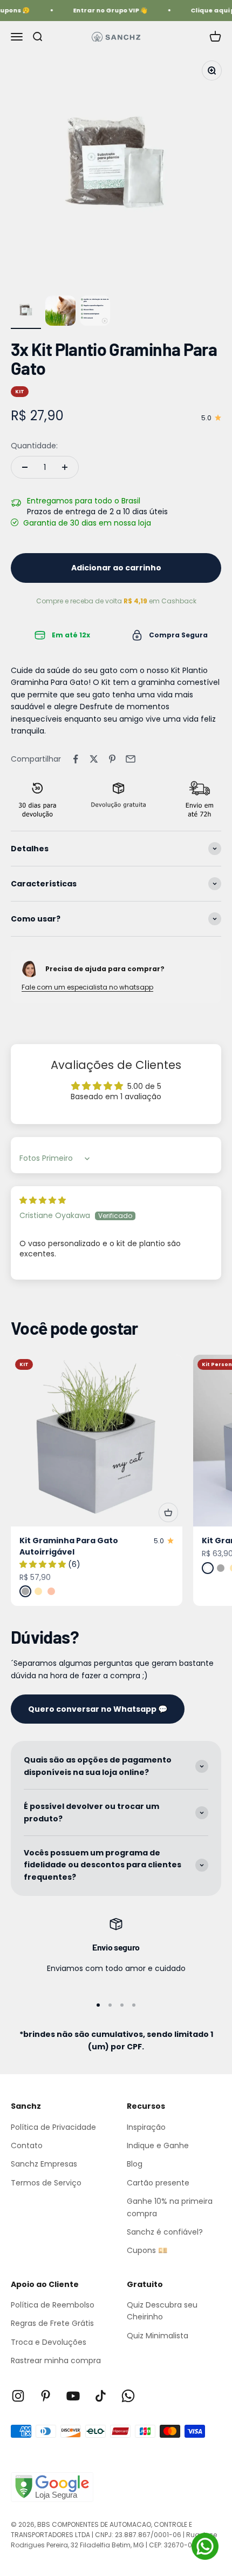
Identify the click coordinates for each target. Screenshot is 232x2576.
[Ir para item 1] (26, 312)
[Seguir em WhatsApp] (128, 2396)
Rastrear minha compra (56, 2360)
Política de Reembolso (53, 2305)
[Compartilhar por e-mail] (131, 759)
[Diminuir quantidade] (25, 467)
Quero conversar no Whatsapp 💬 (98, 1709)
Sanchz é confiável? (165, 2232)
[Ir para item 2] (60, 312)
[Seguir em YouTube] (73, 2396)
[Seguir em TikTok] (101, 2396)
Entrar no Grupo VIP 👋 (106, 10)
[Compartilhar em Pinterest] (112, 759)
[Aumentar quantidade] (65, 467)
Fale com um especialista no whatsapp (87, 987)
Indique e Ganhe (158, 2145)
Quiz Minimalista (158, 2336)
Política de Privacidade (53, 2127)
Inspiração (146, 2127)
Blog (135, 2164)
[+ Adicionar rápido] (168, 1512)
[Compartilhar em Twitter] (94, 759)
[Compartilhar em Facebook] (76, 759)
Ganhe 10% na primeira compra (170, 2207)
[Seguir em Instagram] (18, 2396)
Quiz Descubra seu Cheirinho (162, 2311)
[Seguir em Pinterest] (46, 2396)
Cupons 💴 (147, 2250)
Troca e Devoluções (49, 2342)
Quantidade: (34, 446)
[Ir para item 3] (95, 312)
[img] (43, 1200)
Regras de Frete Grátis (52, 2323)
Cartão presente (158, 2183)
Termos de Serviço (46, 2183)
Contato (27, 2145)
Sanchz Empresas (44, 2164)
